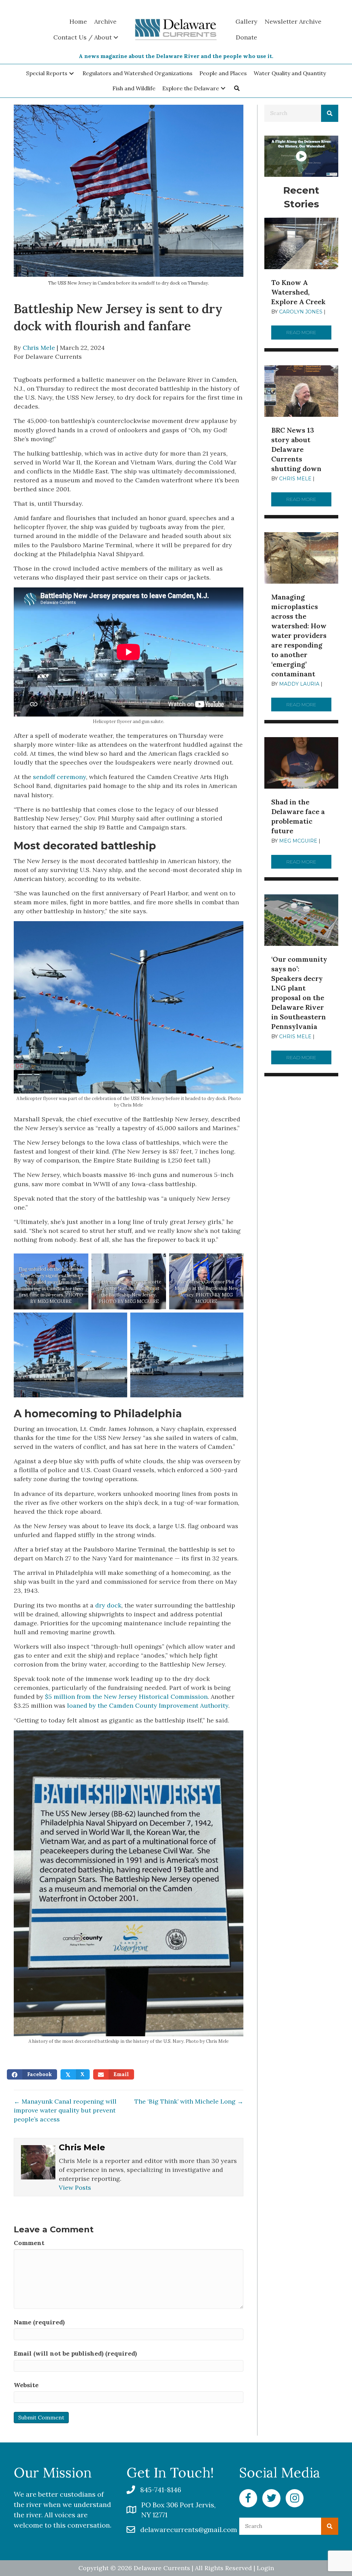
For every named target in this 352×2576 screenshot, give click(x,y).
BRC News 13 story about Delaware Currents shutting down (296, 449)
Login (265, 2568)
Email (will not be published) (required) (75, 2353)
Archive (105, 21)
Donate (246, 37)
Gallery (246, 21)
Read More (309, 332)
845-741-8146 (161, 2490)
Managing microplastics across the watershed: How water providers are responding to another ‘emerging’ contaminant (299, 635)
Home (78, 21)
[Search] (330, 113)
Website (26, 2385)
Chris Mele (39, 348)
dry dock (108, 1605)
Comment (29, 2243)
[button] (71, 73)
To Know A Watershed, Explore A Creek (298, 292)
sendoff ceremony (59, 777)
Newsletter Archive (293, 21)
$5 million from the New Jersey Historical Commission (126, 1697)
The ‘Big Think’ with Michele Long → (189, 2101)
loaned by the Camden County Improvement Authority (148, 1705)
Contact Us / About (82, 37)
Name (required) (39, 2322)
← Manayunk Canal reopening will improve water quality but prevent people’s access (65, 2110)
